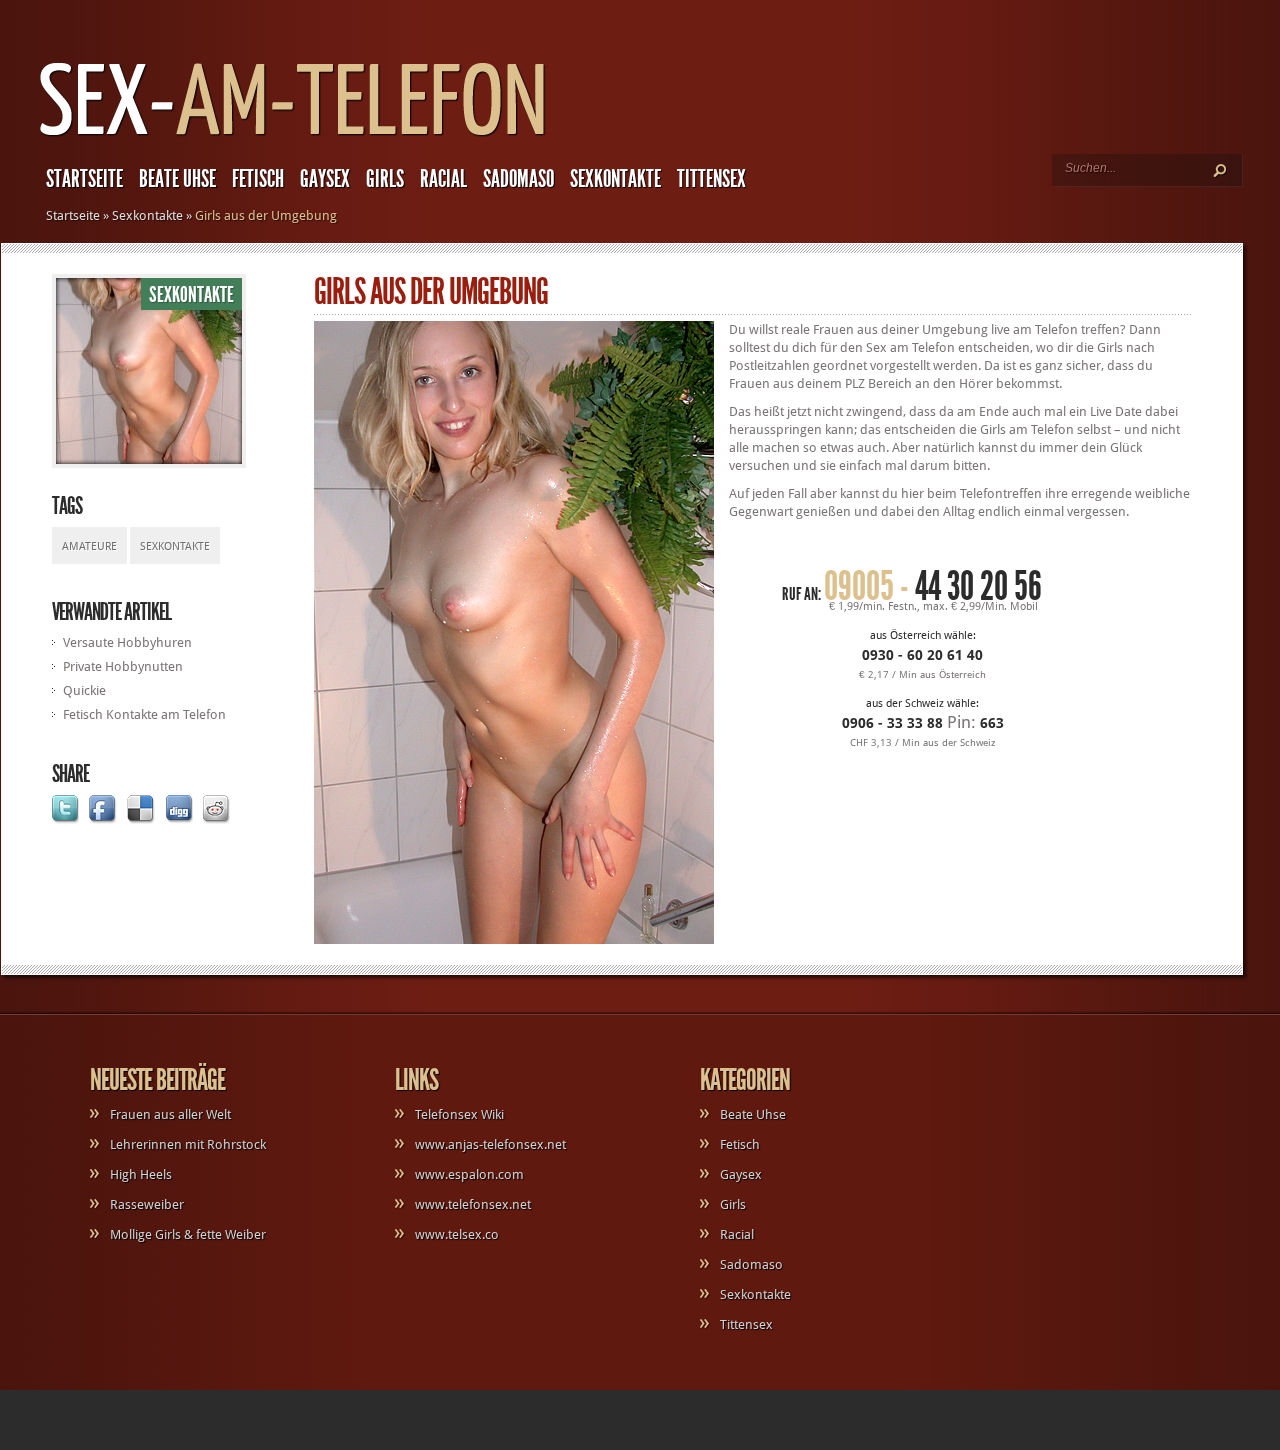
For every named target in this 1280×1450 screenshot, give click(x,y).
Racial (443, 179)
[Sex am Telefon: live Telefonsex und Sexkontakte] (293, 137)
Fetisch (258, 179)
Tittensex (711, 179)
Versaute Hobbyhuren (127, 642)
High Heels (141, 1174)
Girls (385, 179)
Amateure (89, 546)
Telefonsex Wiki (459, 1114)
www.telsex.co (457, 1234)
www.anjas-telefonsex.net (490, 1144)
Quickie (84, 690)
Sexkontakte (615, 179)
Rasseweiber (147, 1204)
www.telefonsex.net (473, 1204)
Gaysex (325, 179)
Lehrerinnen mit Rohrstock (188, 1144)
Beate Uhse (177, 179)
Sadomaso (518, 179)
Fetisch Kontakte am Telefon (144, 714)
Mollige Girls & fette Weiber (188, 1234)
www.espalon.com (469, 1174)
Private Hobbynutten (123, 666)
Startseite (84, 179)
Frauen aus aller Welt (170, 1114)
